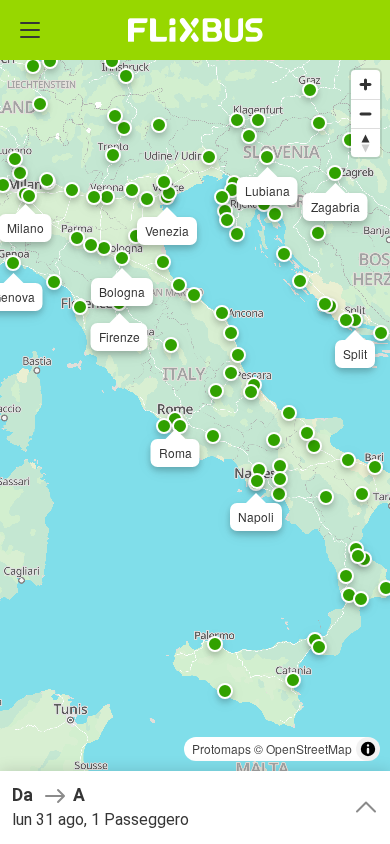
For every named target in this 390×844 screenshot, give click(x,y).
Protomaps (221, 748)
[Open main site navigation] (30, 30)
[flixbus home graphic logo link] (195, 30)
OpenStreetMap (309, 748)
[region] (195, 422)
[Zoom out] (365, 113)
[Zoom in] (365, 84)
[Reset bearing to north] (365, 142)
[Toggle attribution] (368, 749)
